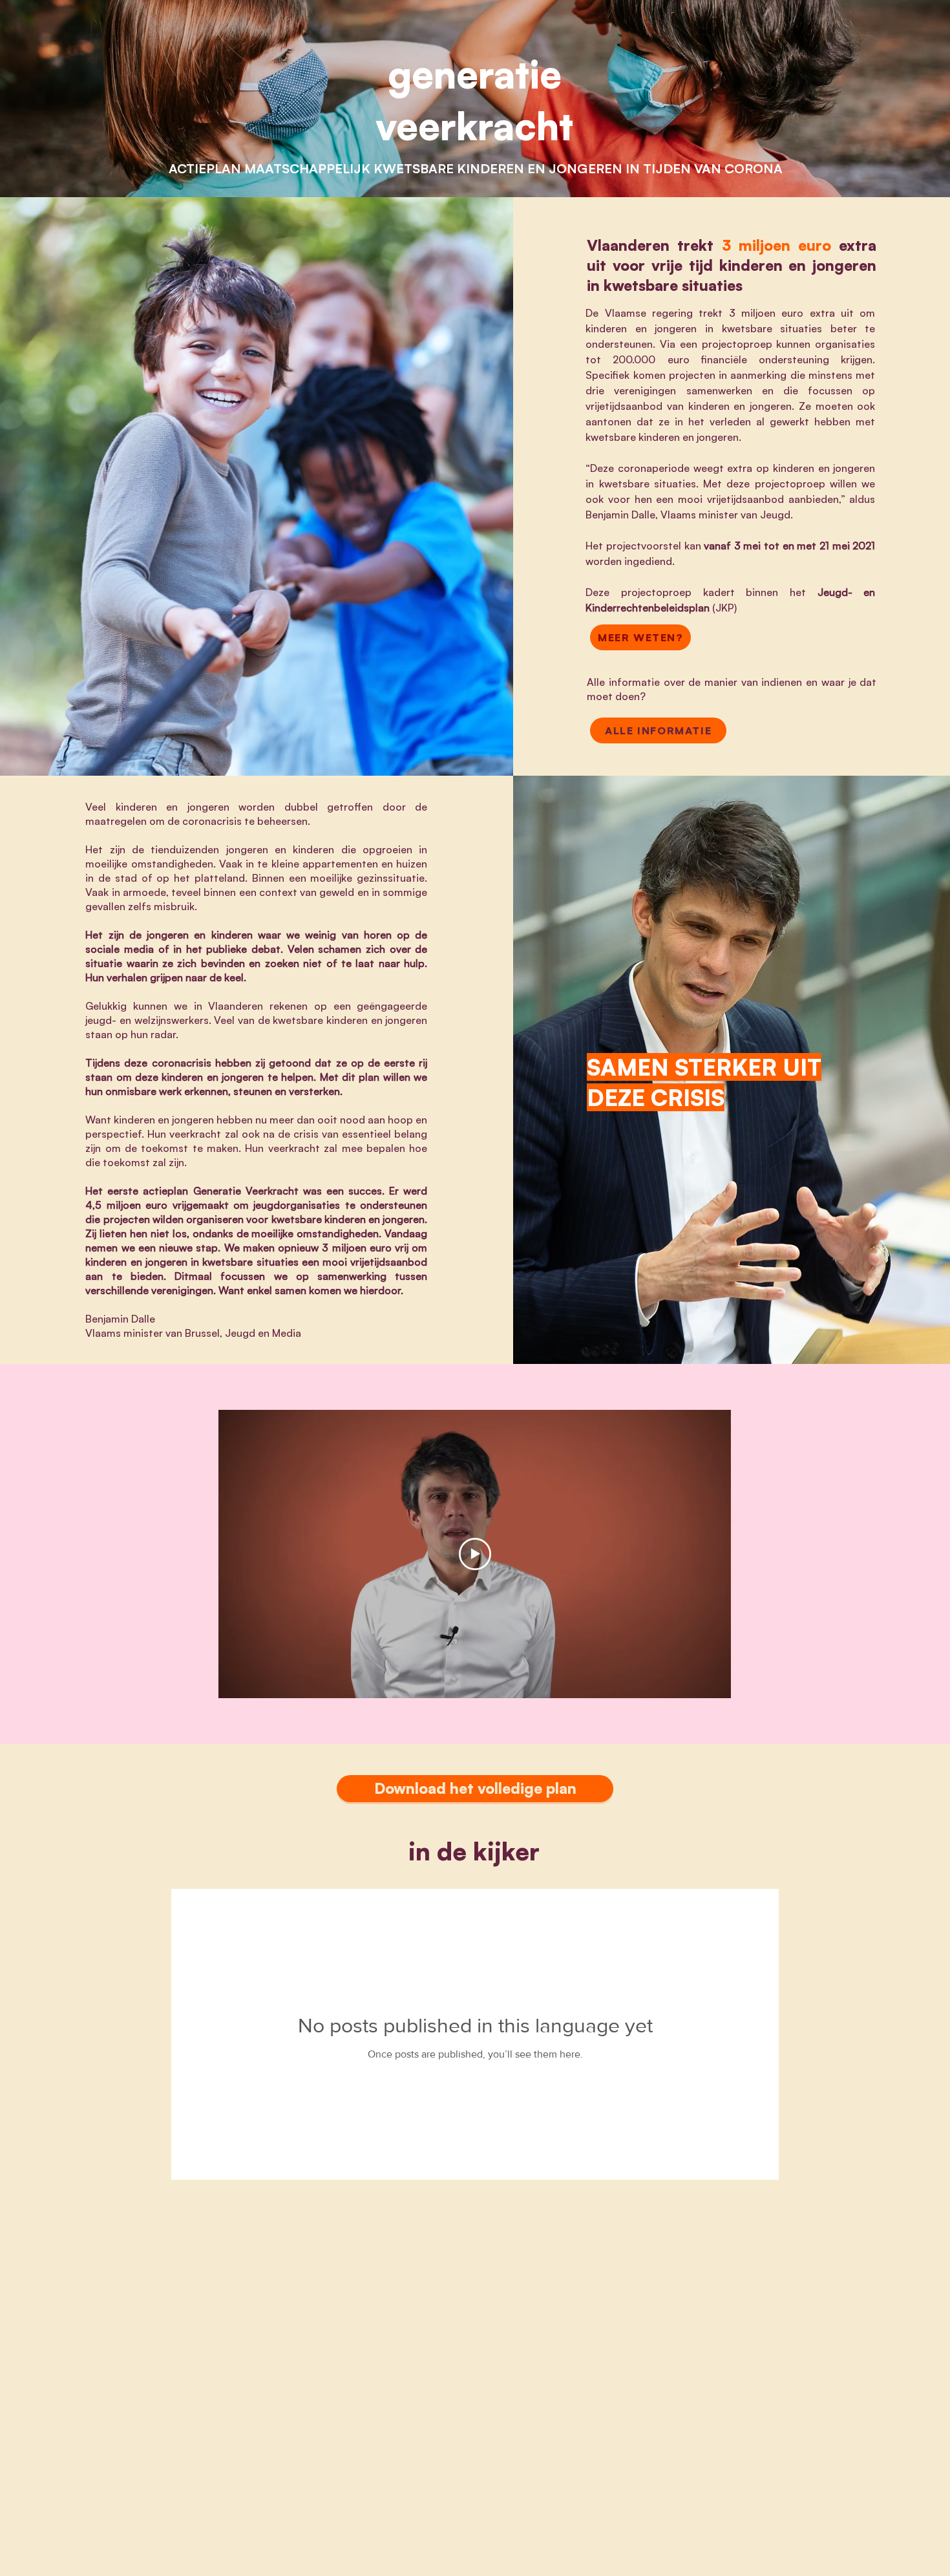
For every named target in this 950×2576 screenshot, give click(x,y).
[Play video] (475, 1554)
